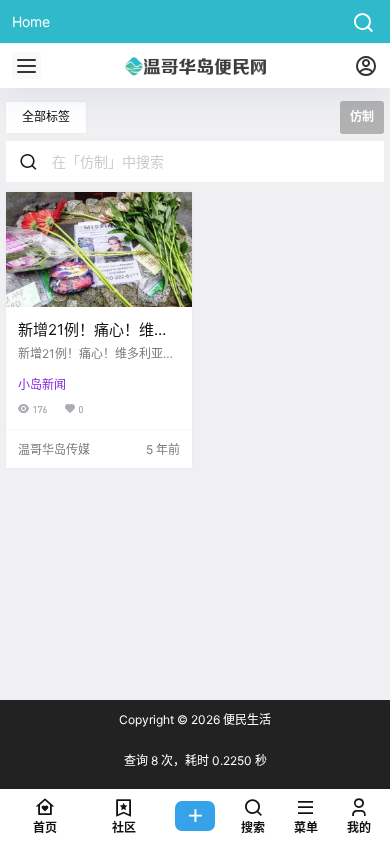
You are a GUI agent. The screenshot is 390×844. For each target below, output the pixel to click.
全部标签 (46, 116)
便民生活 (245, 719)
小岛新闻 (42, 384)
